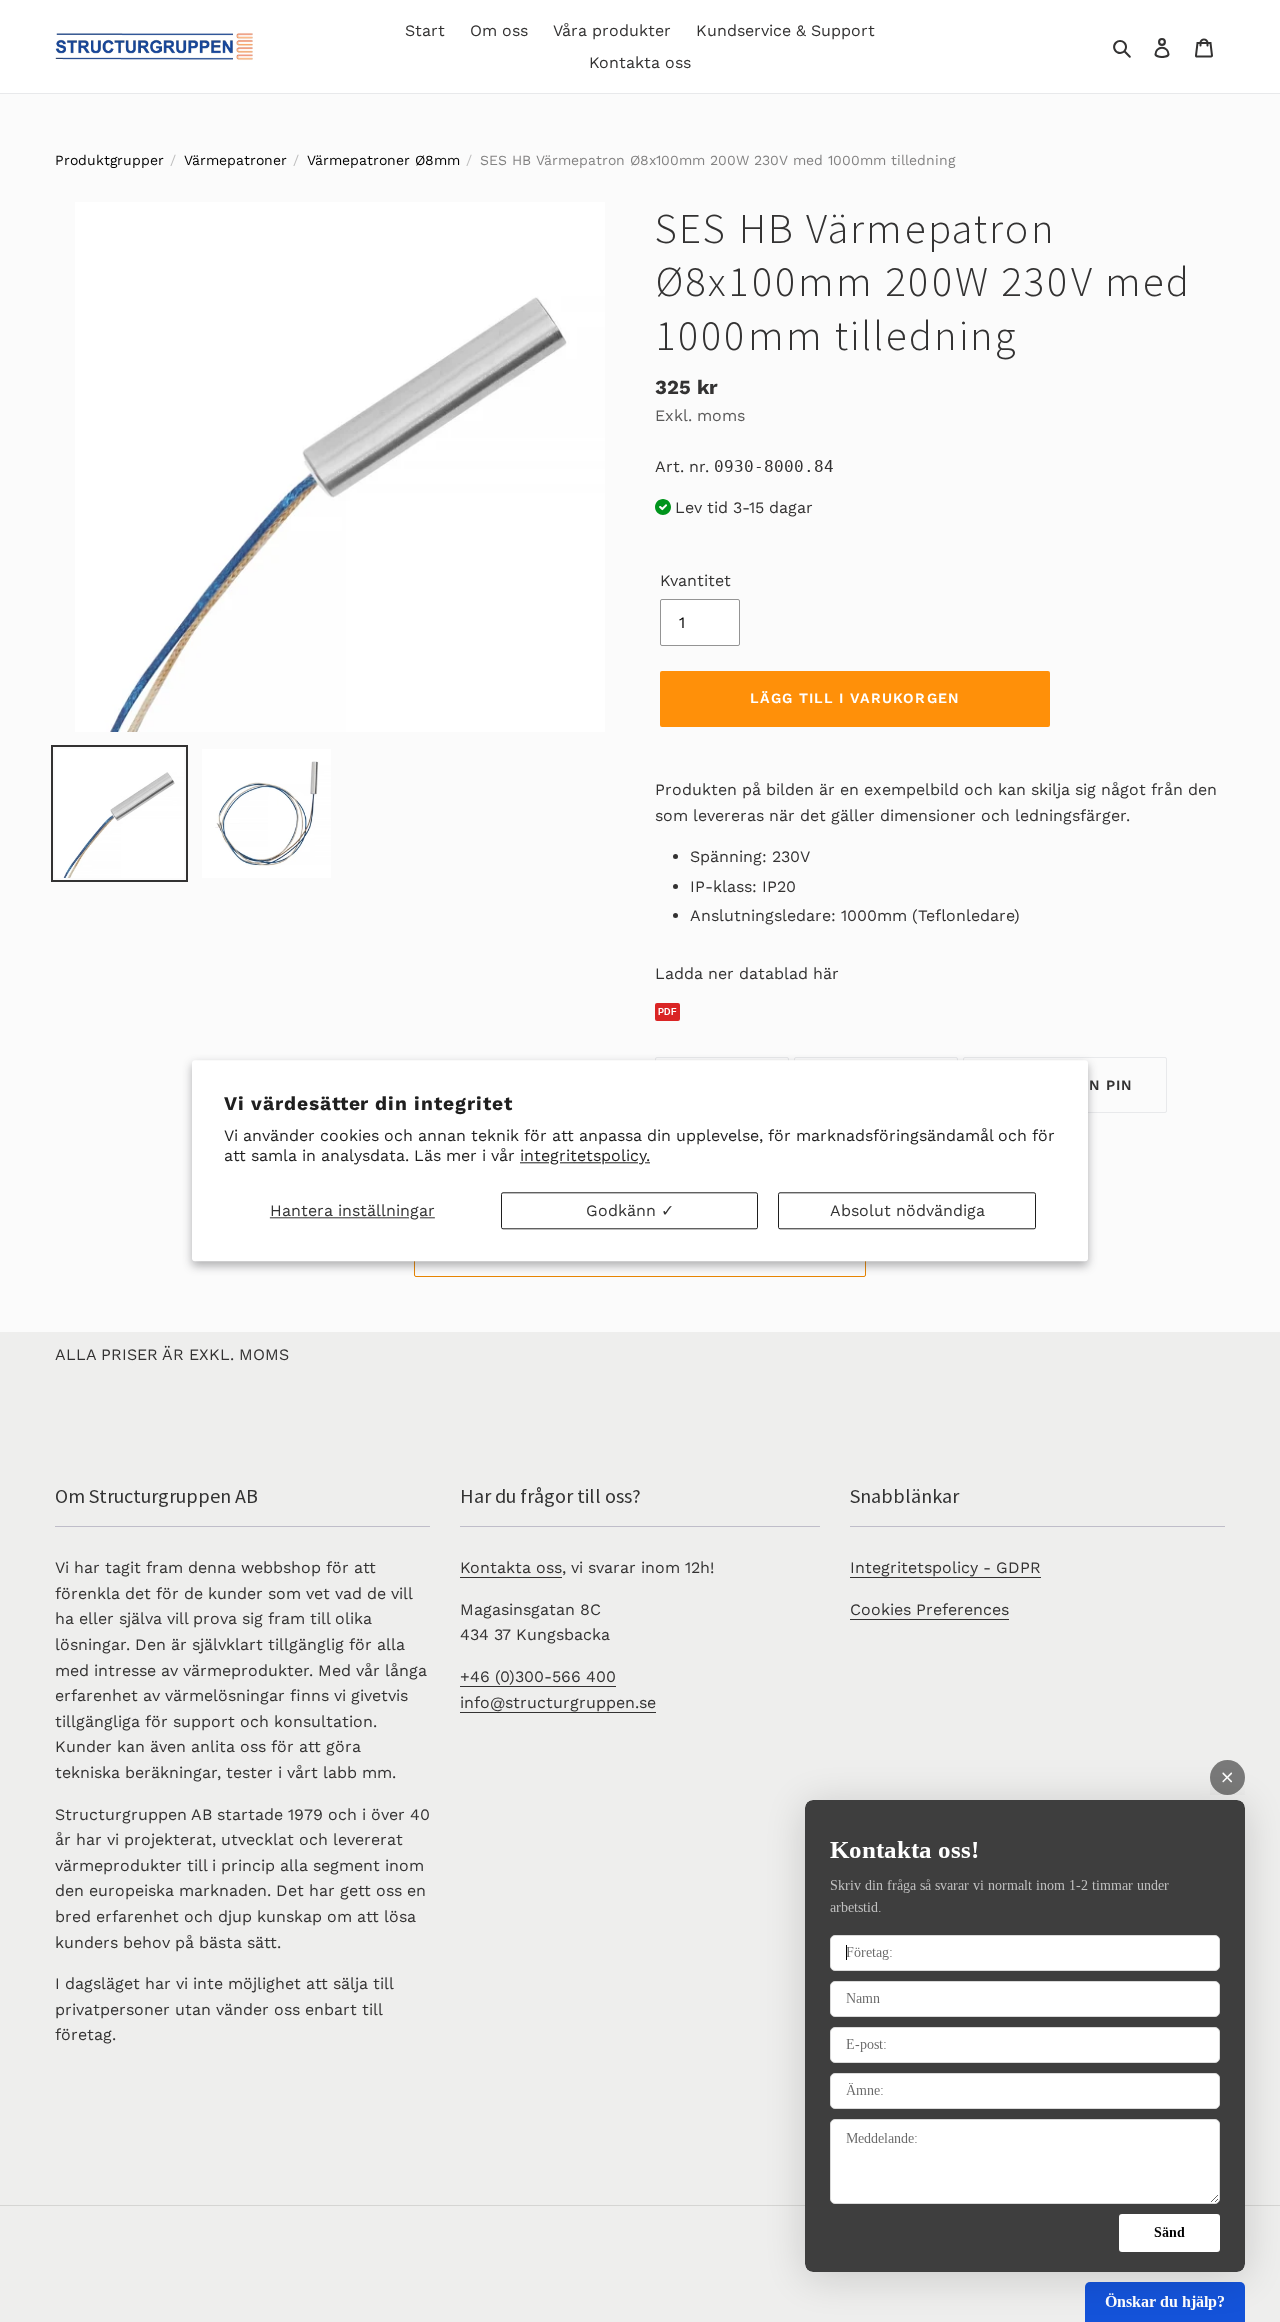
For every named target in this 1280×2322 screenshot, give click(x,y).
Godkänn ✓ (630, 1210)
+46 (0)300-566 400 (538, 1676)
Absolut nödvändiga (907, 1210)
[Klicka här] (940, 1013)
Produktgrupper (109, 160)
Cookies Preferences (929, 1609)
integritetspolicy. (585, 1156)
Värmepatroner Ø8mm (383, 160)
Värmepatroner (235, 160)
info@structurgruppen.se (558, 1702)
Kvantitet (695, 580)
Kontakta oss (511, 1567)
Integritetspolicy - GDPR (945, 1567)
